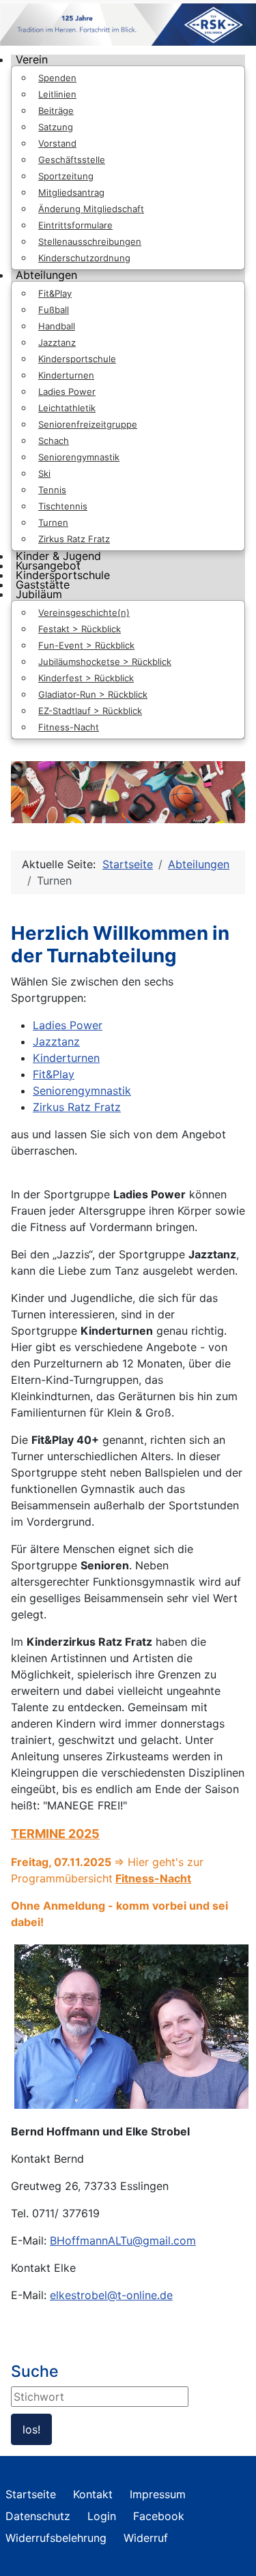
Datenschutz (38, 2516)
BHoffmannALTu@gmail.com (123, 2240)
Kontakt (93, 2494)
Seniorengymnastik (82, 1091)
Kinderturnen (66, 1058)
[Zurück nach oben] (232, 2551)
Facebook (159, 2516)
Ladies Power (68, 1025)
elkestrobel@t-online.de (111, 2295)
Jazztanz (56, 1041)
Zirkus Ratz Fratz (77, 1107)
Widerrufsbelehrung (56, 2538)
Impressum (158, 2494)
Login (102, 2516)
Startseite (31, 2494)
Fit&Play (54, 1074)
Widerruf (146, 2538)
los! (31, 2429)
